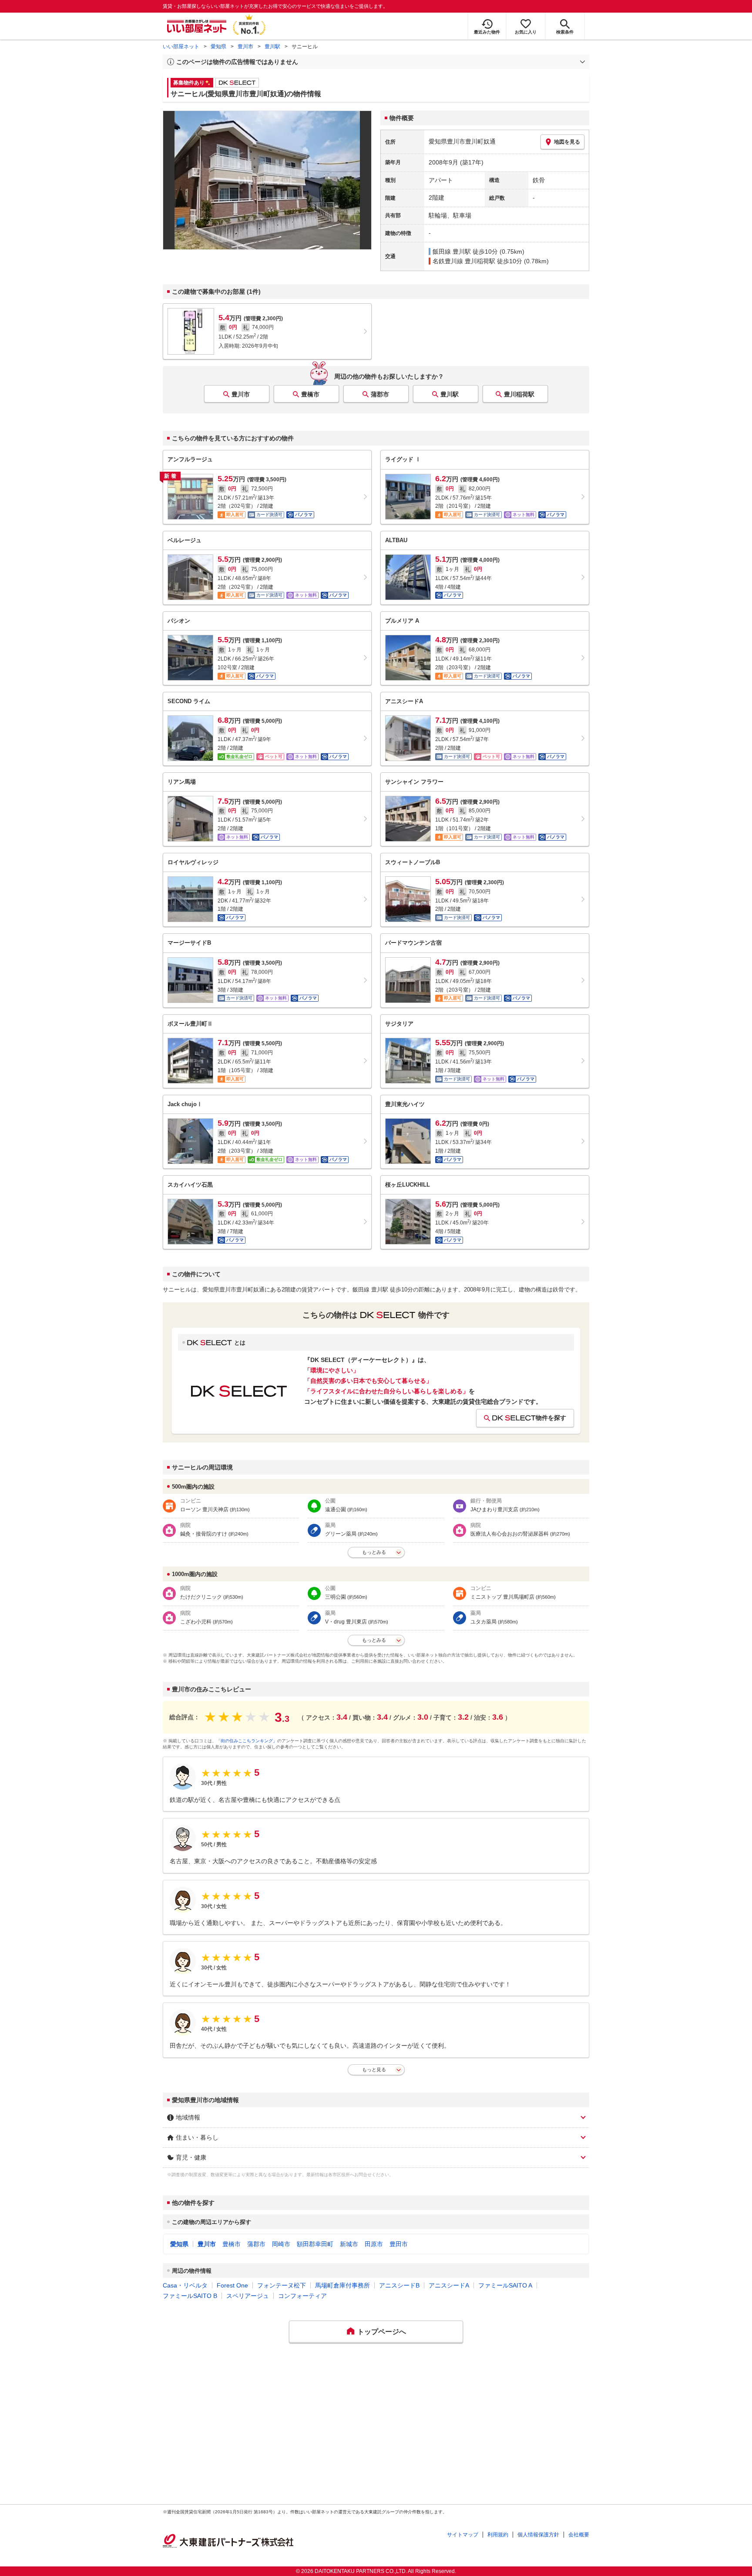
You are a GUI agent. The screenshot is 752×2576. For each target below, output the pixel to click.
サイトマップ (463, 2535)
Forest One (232, 2285)
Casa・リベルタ (185, 2285)
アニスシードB (399, 2285)
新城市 (349, 2244)
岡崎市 (281, 2244)
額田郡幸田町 (315, 2244)
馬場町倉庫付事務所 (342, 2285)
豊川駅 (272, 47)
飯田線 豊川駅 (452, 252)
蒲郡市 (380, 394)
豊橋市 (310, 394)
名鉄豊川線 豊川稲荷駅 (464, 261)
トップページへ (382, 2332)
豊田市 (399, 2244)
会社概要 (579, 2535)
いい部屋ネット (181, 47)
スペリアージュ (248, 2296)
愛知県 (218, 47)
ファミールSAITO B (190, 2296)
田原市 (374, 2244)
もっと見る (374, 2070)
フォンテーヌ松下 (282, 2285)
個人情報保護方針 (538, 2535)
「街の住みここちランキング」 (247, 1741)
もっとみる (374, 1552)
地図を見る (567, 142)
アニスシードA (449, 2285)
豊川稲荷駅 (519, 394)
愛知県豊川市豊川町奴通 (462, 141)
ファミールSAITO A (505, 2285)
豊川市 (245, 47)
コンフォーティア (302, 2296)
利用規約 (498, 2535)
